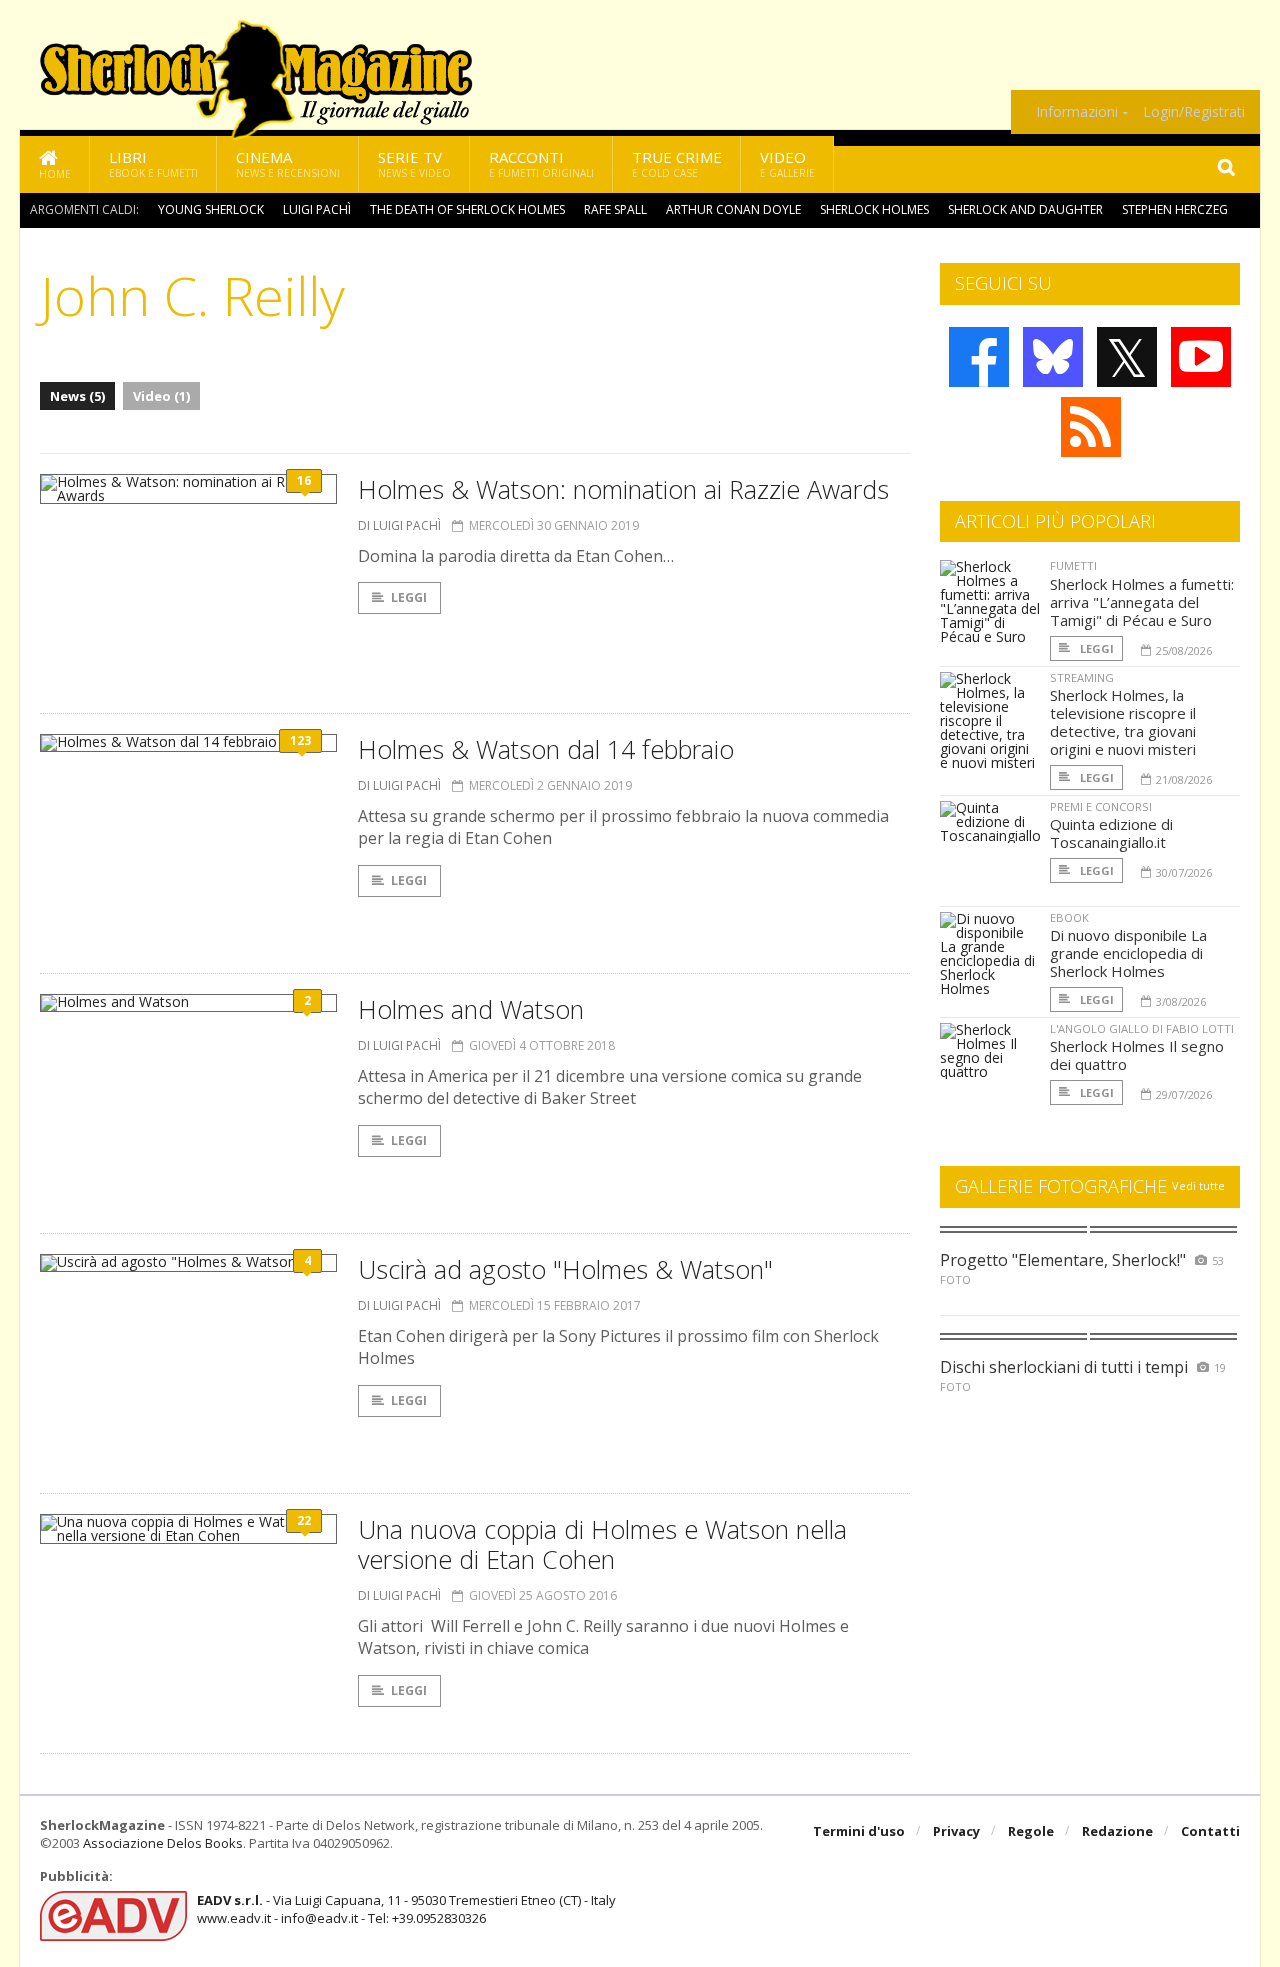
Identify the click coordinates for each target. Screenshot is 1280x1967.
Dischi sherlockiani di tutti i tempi (1064, 1367)
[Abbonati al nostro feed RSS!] (1091, 427)
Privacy (956, 1831)
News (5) (77, 396)
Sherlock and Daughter (1025, 209)
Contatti (1210, 1831)
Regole (1031, 1831)
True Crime (677, 163)
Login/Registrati (1194, 112)
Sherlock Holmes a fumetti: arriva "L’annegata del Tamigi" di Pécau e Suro (1142, 602)
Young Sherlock (211, 209)
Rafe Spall (615, 209)
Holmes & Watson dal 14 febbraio (546, 749)
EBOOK (1069, 917)
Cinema (288, 163)
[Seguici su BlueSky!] (1053, 357)
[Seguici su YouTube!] (1201, 357)
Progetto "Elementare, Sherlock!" (1063, 1260)
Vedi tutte (1198, 1185)
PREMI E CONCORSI (1101, 806)
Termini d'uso (859, 1831)
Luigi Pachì (317, 209)
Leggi (409, 597)
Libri (153, 163)
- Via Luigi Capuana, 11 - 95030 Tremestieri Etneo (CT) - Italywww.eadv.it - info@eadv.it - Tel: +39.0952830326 (406, 1909)
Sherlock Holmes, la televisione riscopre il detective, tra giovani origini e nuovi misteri (1123, 722)
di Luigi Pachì (399, 525)
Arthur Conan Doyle (733, 209)
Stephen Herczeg (1175, 209)
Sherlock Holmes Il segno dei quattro (1137, 1055)
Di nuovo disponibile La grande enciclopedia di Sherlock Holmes (1128, 953)
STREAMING (1082, 677)
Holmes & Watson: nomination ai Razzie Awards (623, 489)
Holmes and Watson (471, 1009)
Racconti (541, 163)
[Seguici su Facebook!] (979, 357)
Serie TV (414, 163)
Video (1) (161, 396)
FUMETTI (1073, 565)
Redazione (1117, 1831)
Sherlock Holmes (874, 209)
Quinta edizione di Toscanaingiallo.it (1111, 833)
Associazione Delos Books (163, 1843)
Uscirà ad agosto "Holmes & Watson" (565, 1269)
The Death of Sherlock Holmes (467, 209)
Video (787, 163)
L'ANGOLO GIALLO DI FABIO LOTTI (1142, 1028)
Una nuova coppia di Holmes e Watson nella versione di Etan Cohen (602, 1544)
